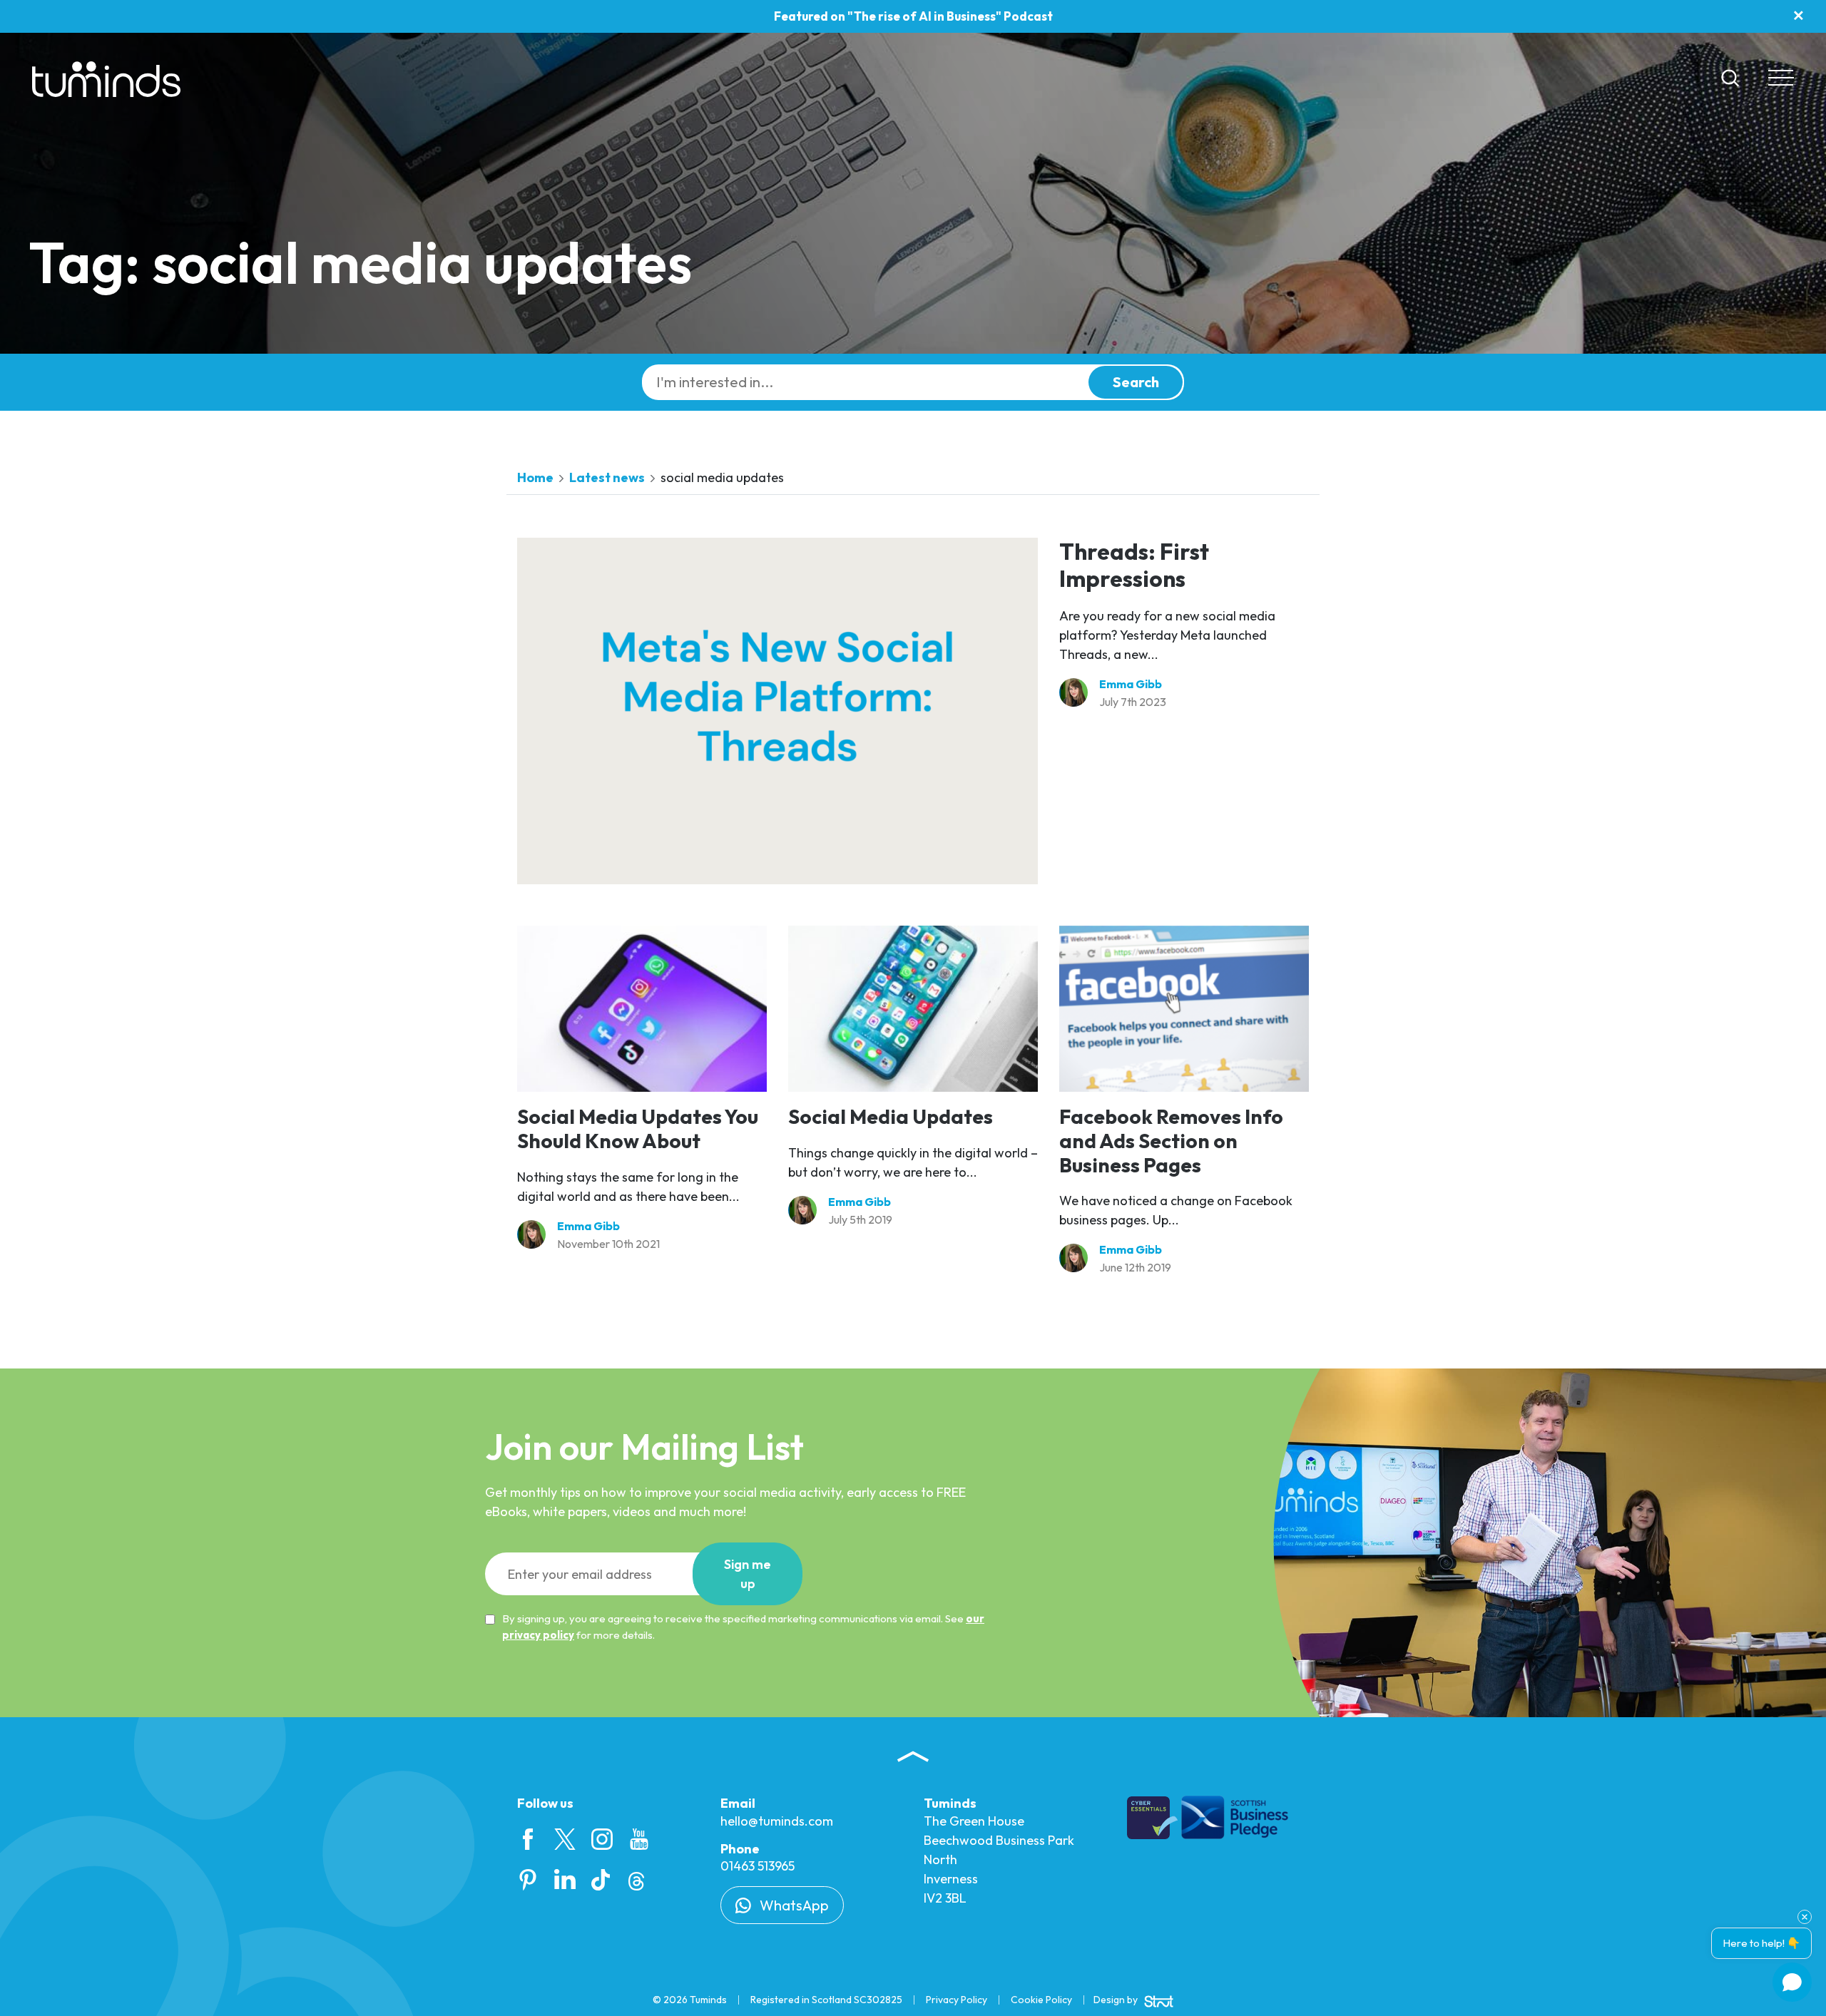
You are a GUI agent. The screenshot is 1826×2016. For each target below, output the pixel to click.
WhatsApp (793, 1905)
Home (535, 477)
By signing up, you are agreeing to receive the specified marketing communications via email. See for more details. (743, 1627)
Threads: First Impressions (1134, 565)
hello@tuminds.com (777, 1821)
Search (1136, 382)
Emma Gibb (1131, 684)
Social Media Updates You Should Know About (638, 1129)
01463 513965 (758, 1866)
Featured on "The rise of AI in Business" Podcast (913, 16)
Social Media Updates (891, 1116)
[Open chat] (1792, 1982)
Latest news (607, 477)
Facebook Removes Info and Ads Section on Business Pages (1171, 1140)
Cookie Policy (1041, 2000)
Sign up (748, 1574)
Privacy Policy (957, 2000)
